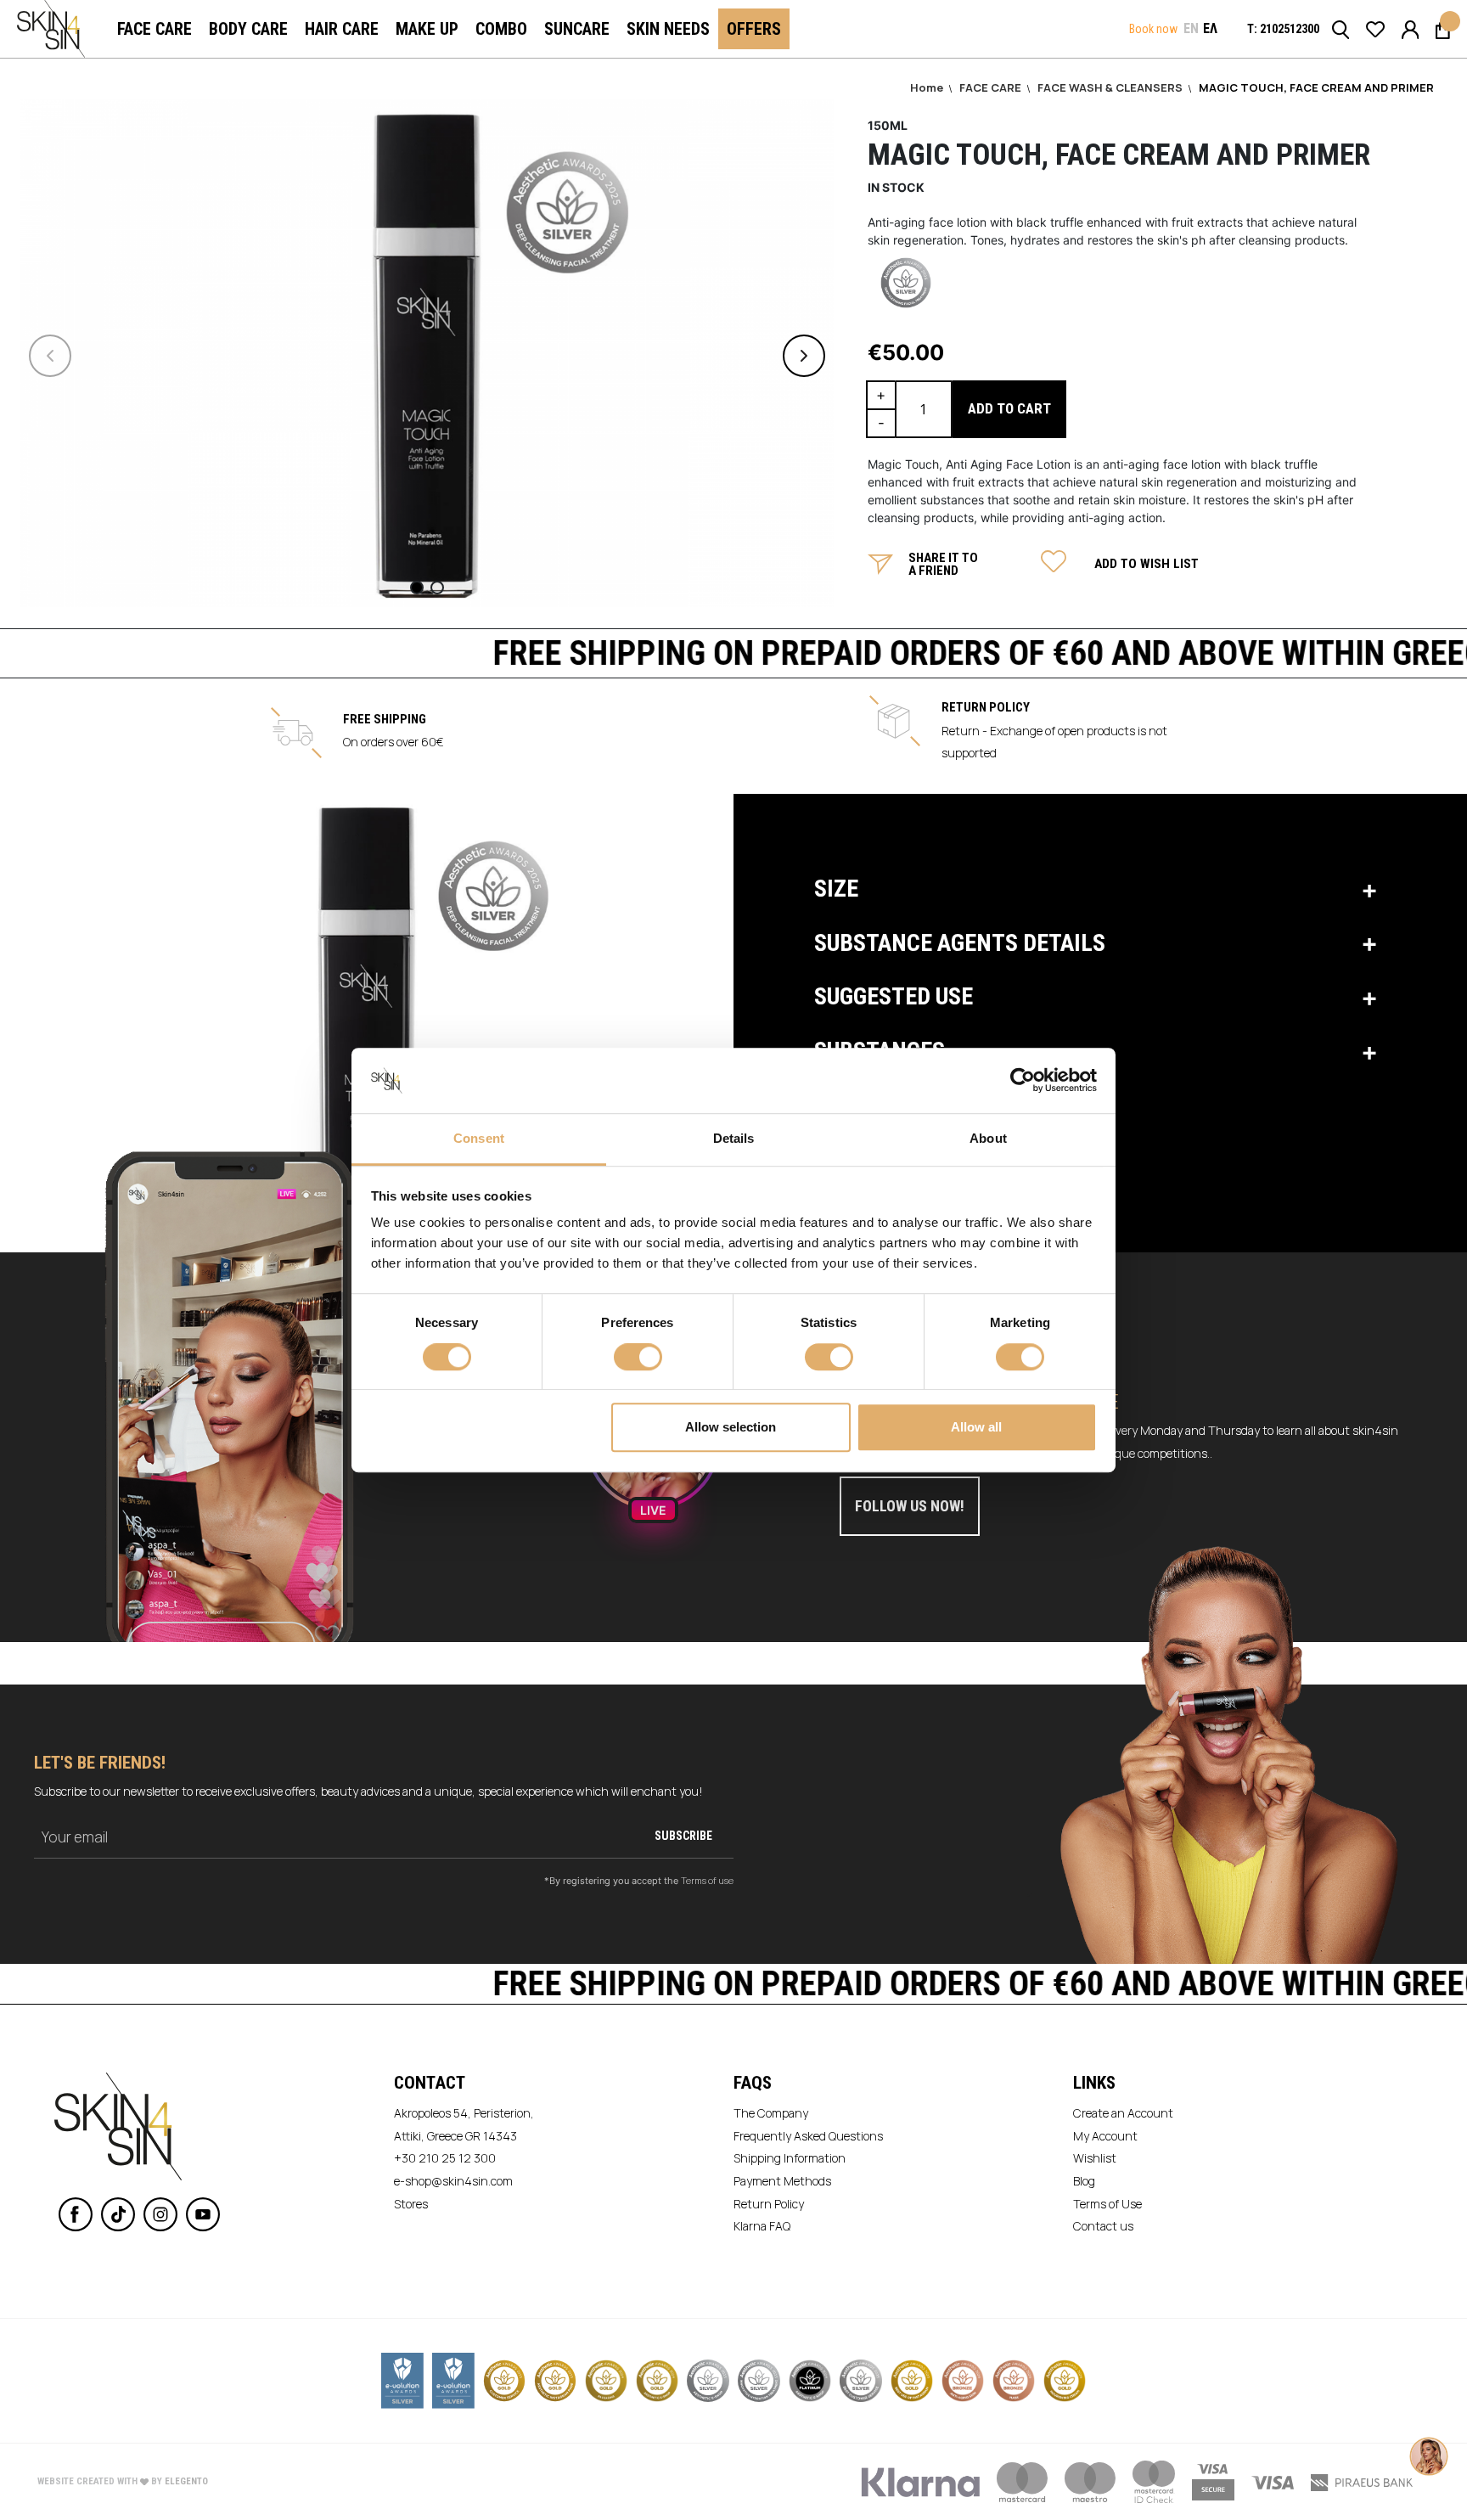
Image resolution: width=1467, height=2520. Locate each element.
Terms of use (707, 1880)
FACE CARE (992, 87)
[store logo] (51, 29)
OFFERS (754, 29)
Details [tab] (734, 1138)
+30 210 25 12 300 (445, 2158)
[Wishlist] (1375, 28)
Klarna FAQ (762, 2226)
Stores (411, 2204)
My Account (1105, 2136)
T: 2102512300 (1283, 29)
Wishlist (1095, 2158)
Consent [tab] (479, 1138)
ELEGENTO (186, 2481)
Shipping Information (790, 2158)
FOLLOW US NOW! (910, 1506)
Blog (1084, 2181)
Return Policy (769, 2204)
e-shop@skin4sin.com (453, 2181)
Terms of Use (1107, 2204)
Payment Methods (782, 2181)
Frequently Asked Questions (808, 2136)
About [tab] (988, 1138)
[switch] (638, 1358)
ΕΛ (1210, 28)
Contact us (1103, 2226)
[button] (1191, 29)
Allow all (976, 1427)
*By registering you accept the (639, 1880)
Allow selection (731, 1427)
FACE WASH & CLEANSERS (1111, 87)
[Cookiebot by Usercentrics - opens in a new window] (1023, 1081)
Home (928, 87)
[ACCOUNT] (1410, 28)
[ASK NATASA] (1429, 2439)
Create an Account (1123, 2113)
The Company (771, 2113)
